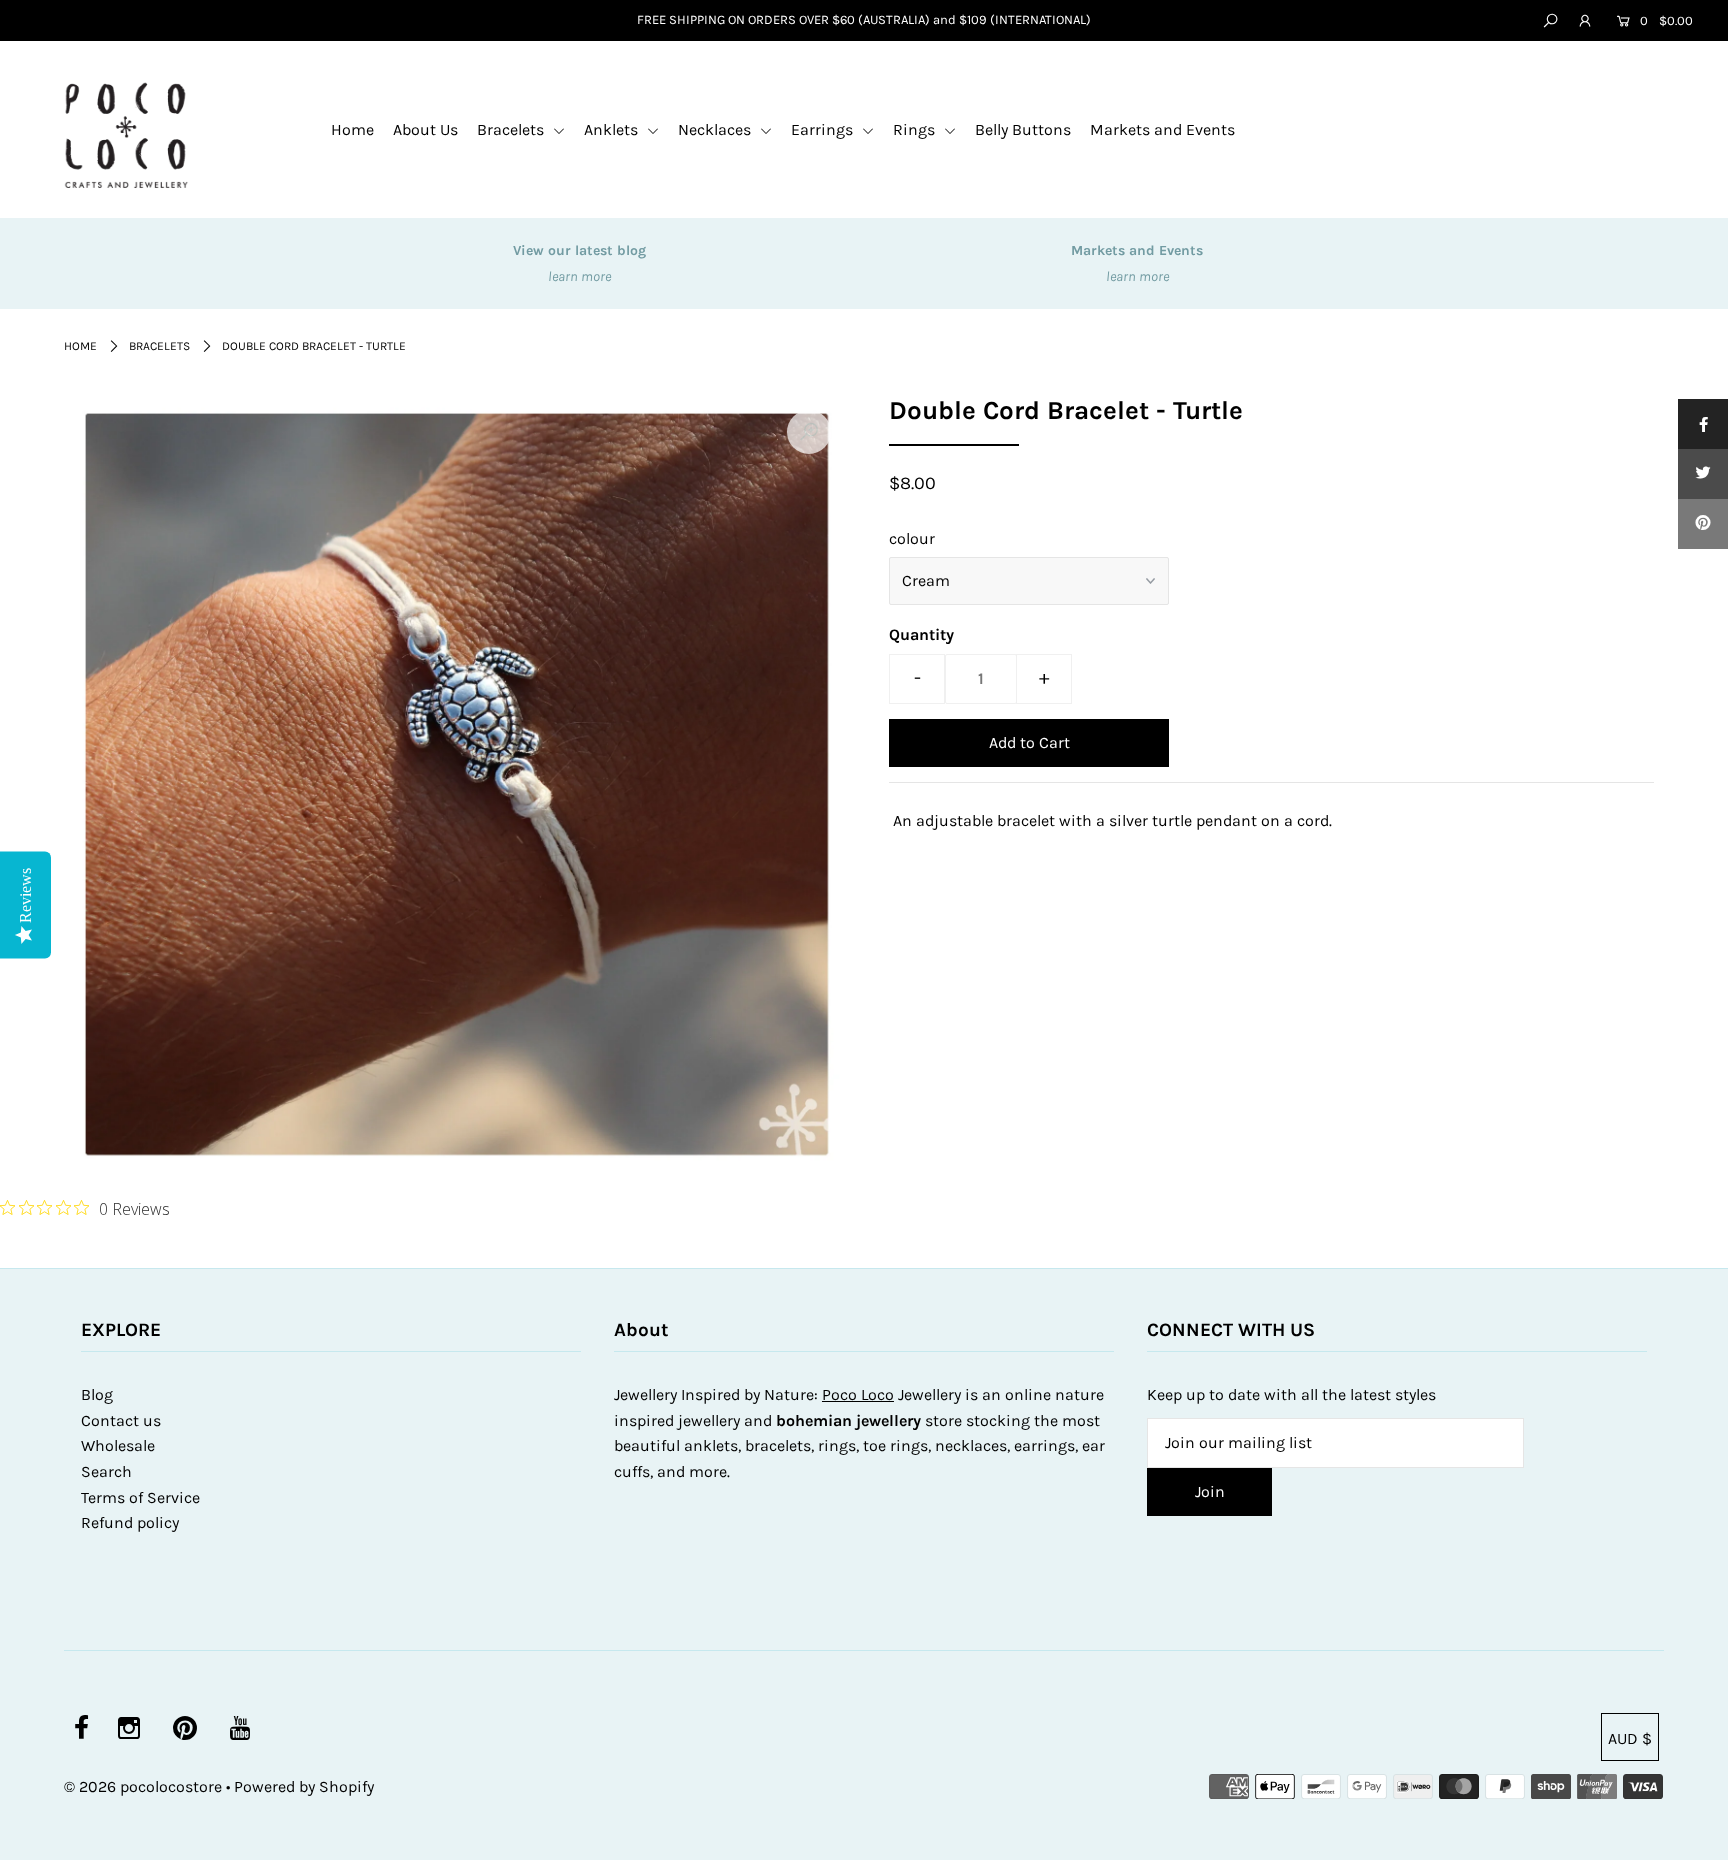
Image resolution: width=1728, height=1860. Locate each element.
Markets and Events (1162, 129)
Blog (97, 1394)
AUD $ (1630, 1738)
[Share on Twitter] (1703, 474)
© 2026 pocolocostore (143, 1786)
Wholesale (118, 1445)
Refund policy (130, 1522)
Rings (916, 129)
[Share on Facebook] (1703, 424)
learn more (579, 276)
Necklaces (716, 129)
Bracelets (512, 129)
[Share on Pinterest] (1703, 524)
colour (912, 538)
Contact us (121, 1420)
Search (106, 1471)
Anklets (613, 129)
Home (352, 129)
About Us (425, 129)
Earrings (824, 129)
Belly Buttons (1023, 129)
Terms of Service (140, 1497)
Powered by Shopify (304, 1786)
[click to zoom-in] (809, 432)
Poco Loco (858, 1394)
